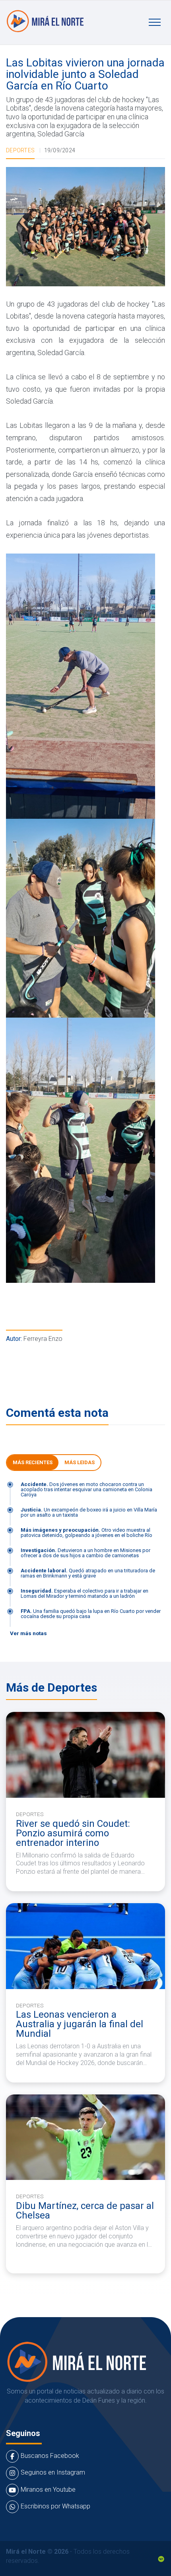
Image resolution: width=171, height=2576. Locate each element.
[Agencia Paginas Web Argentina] (161, 2558)
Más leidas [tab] (80, 1462)
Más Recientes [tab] (33, 1462)
